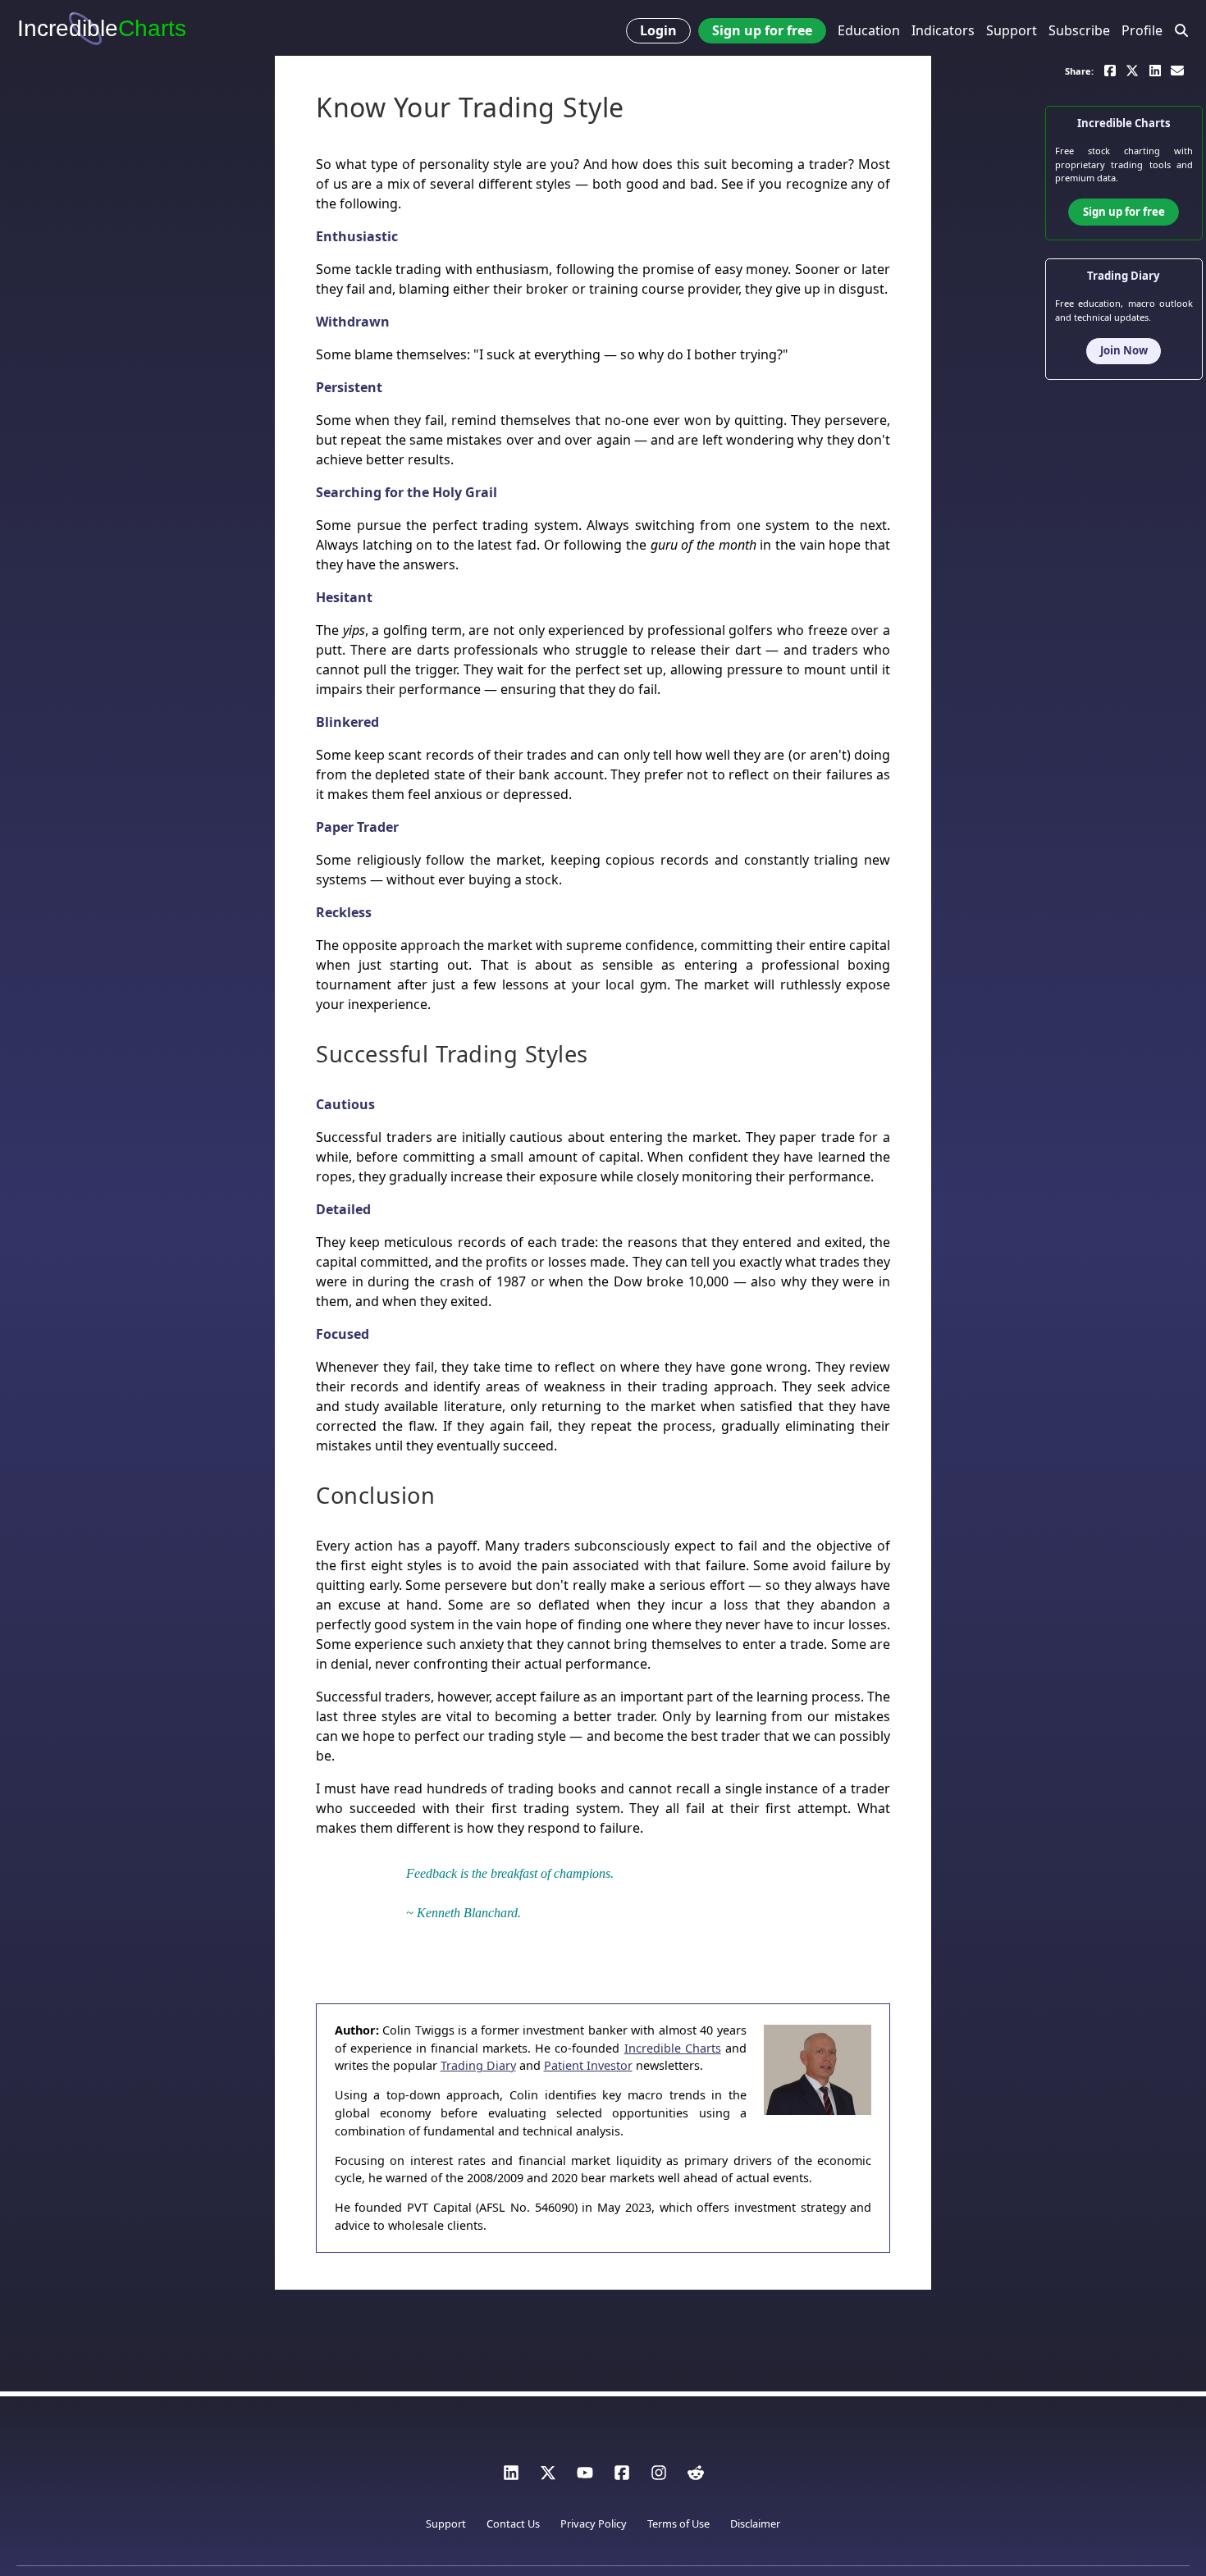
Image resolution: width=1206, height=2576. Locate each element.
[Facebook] (622, 2477)
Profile (1142, 30)
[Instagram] (659, 2477)
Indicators (943, 30)
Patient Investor (588, 2065)
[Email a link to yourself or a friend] (1177, 69)
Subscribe (1079, 30)
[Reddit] (696, 2477)
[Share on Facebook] (1110, 69)
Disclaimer (755, 2523)
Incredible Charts (673, 2048)
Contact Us (513, 2523)
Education (869, 30)
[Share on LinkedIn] (1155, 69)
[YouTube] (585, 2477)
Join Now (1124, 350)
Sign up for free (762, 30)
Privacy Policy (594, 2523)
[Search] (1182, 31)
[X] (548, 2477)
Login (658, 30)
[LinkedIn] (511, 2477)
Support (1012, 30)
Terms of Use (678, 2523)
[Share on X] (1132, 69)
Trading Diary (478, 2065)
